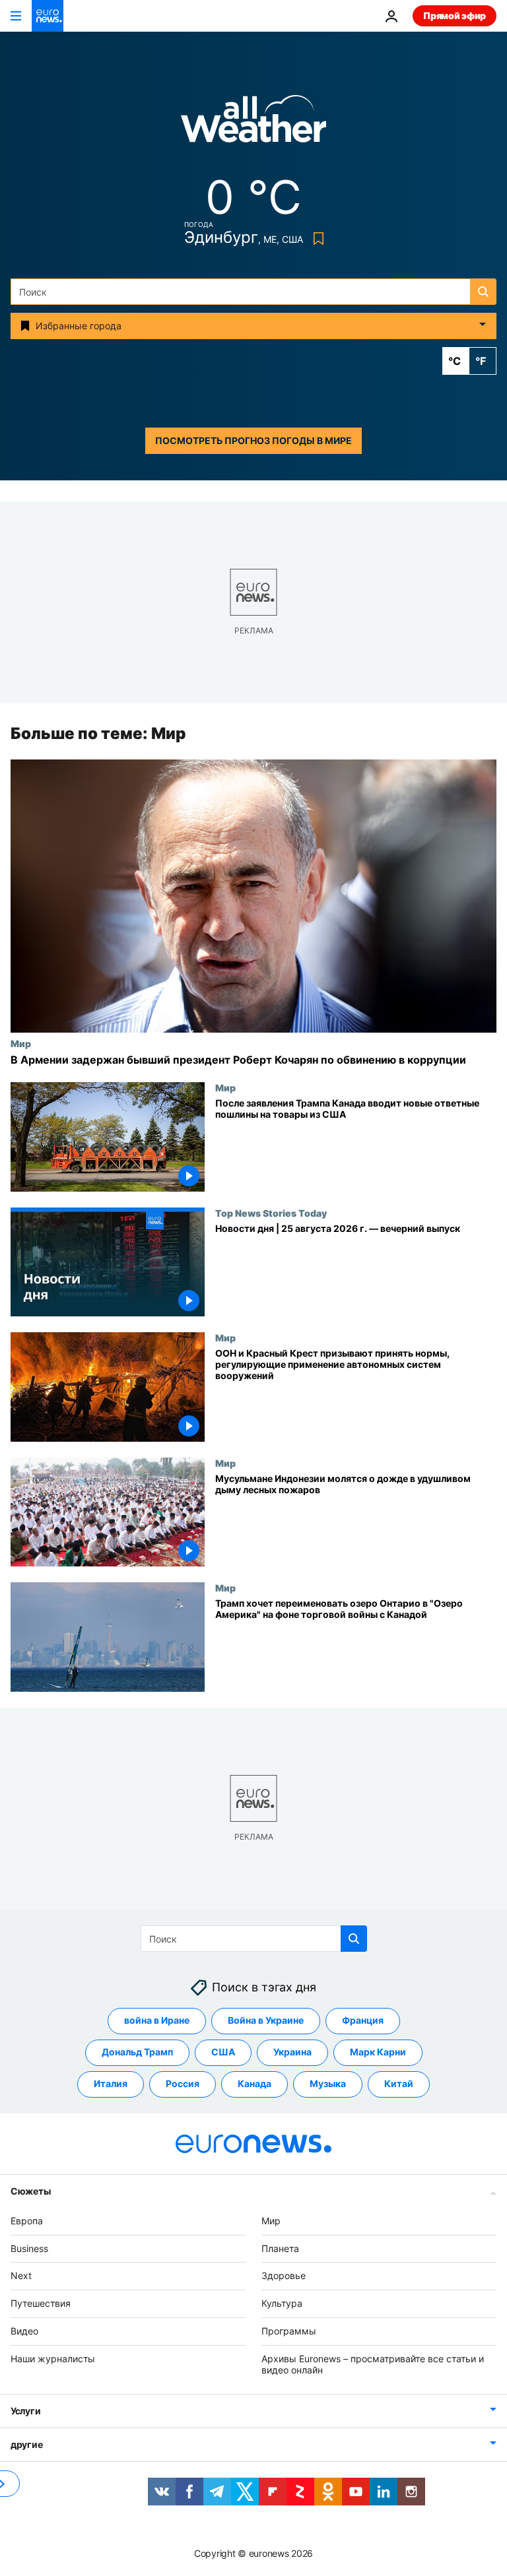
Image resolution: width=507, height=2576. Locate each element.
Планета (280, 2248)
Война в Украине (266, 2021)
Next (21, 2276)
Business (29, 2248)
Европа (27, 2221)
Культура (282, 2303)
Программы (289, 2331)
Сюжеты (30, 2191)
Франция (363, 2021)
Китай (399, 2084)
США (223, 2052)
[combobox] (253, 292)
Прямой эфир (455, 16)
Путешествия (41, 2303)
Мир (21, 1043)
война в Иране (157, 2021)
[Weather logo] (253, 123)
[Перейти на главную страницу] (48, 16)
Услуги (25, 2411)
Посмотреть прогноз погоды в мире (253, 440)
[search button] (483, 292)
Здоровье (284, 2276)
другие (26, 2445)
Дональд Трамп (137, 2052)
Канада (254, 2084)
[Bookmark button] (316, 239)
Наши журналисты (53, 2359)
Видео (24, 2331)
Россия (183, 2084)
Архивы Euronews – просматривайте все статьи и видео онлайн (373, 2364)
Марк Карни (378, 2052)
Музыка (328, 2084)
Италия (111, 2084)
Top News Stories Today (271, 1213)
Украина (292, 2052)
